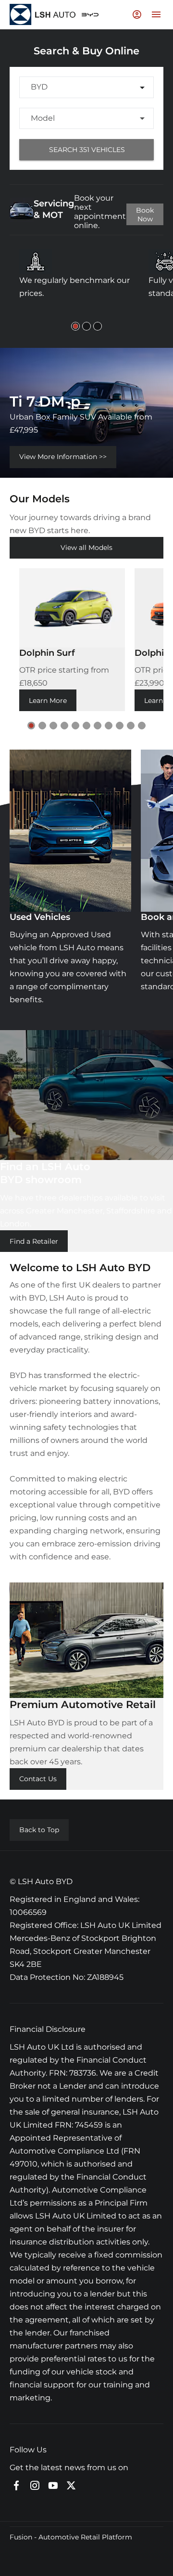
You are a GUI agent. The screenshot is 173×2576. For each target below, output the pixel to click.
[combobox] (86, 87)
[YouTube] (53, 2486)
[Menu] (156, 14)
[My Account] (137, 14)
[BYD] (90, 15)
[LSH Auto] (43, 15)
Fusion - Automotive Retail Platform (71, 2537)
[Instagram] (35, 2486)
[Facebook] (16, 2486)
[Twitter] (71, 2486)
